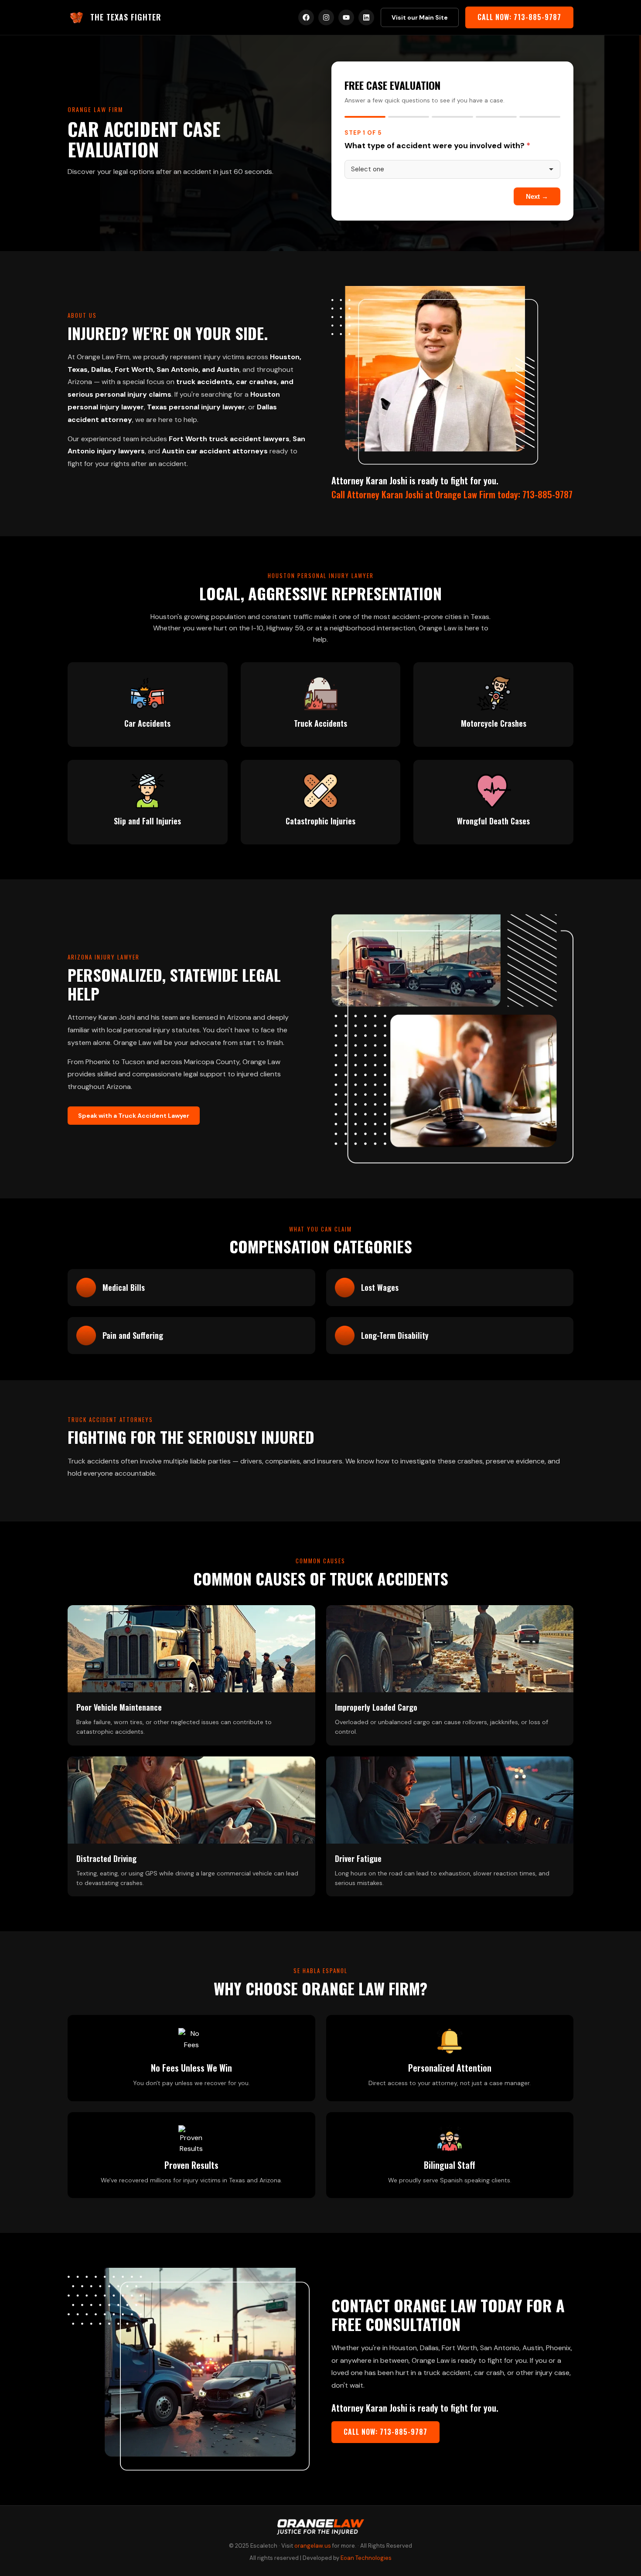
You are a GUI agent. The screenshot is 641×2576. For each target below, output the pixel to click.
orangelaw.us (313, 2546)
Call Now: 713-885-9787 (519, 17)
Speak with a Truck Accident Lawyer (134, 1116)
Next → (537, 196)
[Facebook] (306, 17)
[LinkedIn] (366, 17)
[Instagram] (326, 17)
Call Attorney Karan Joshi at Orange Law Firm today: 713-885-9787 (452, 494)
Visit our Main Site (420, 17)
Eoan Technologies (366, 2558)
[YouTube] (346, 17)
